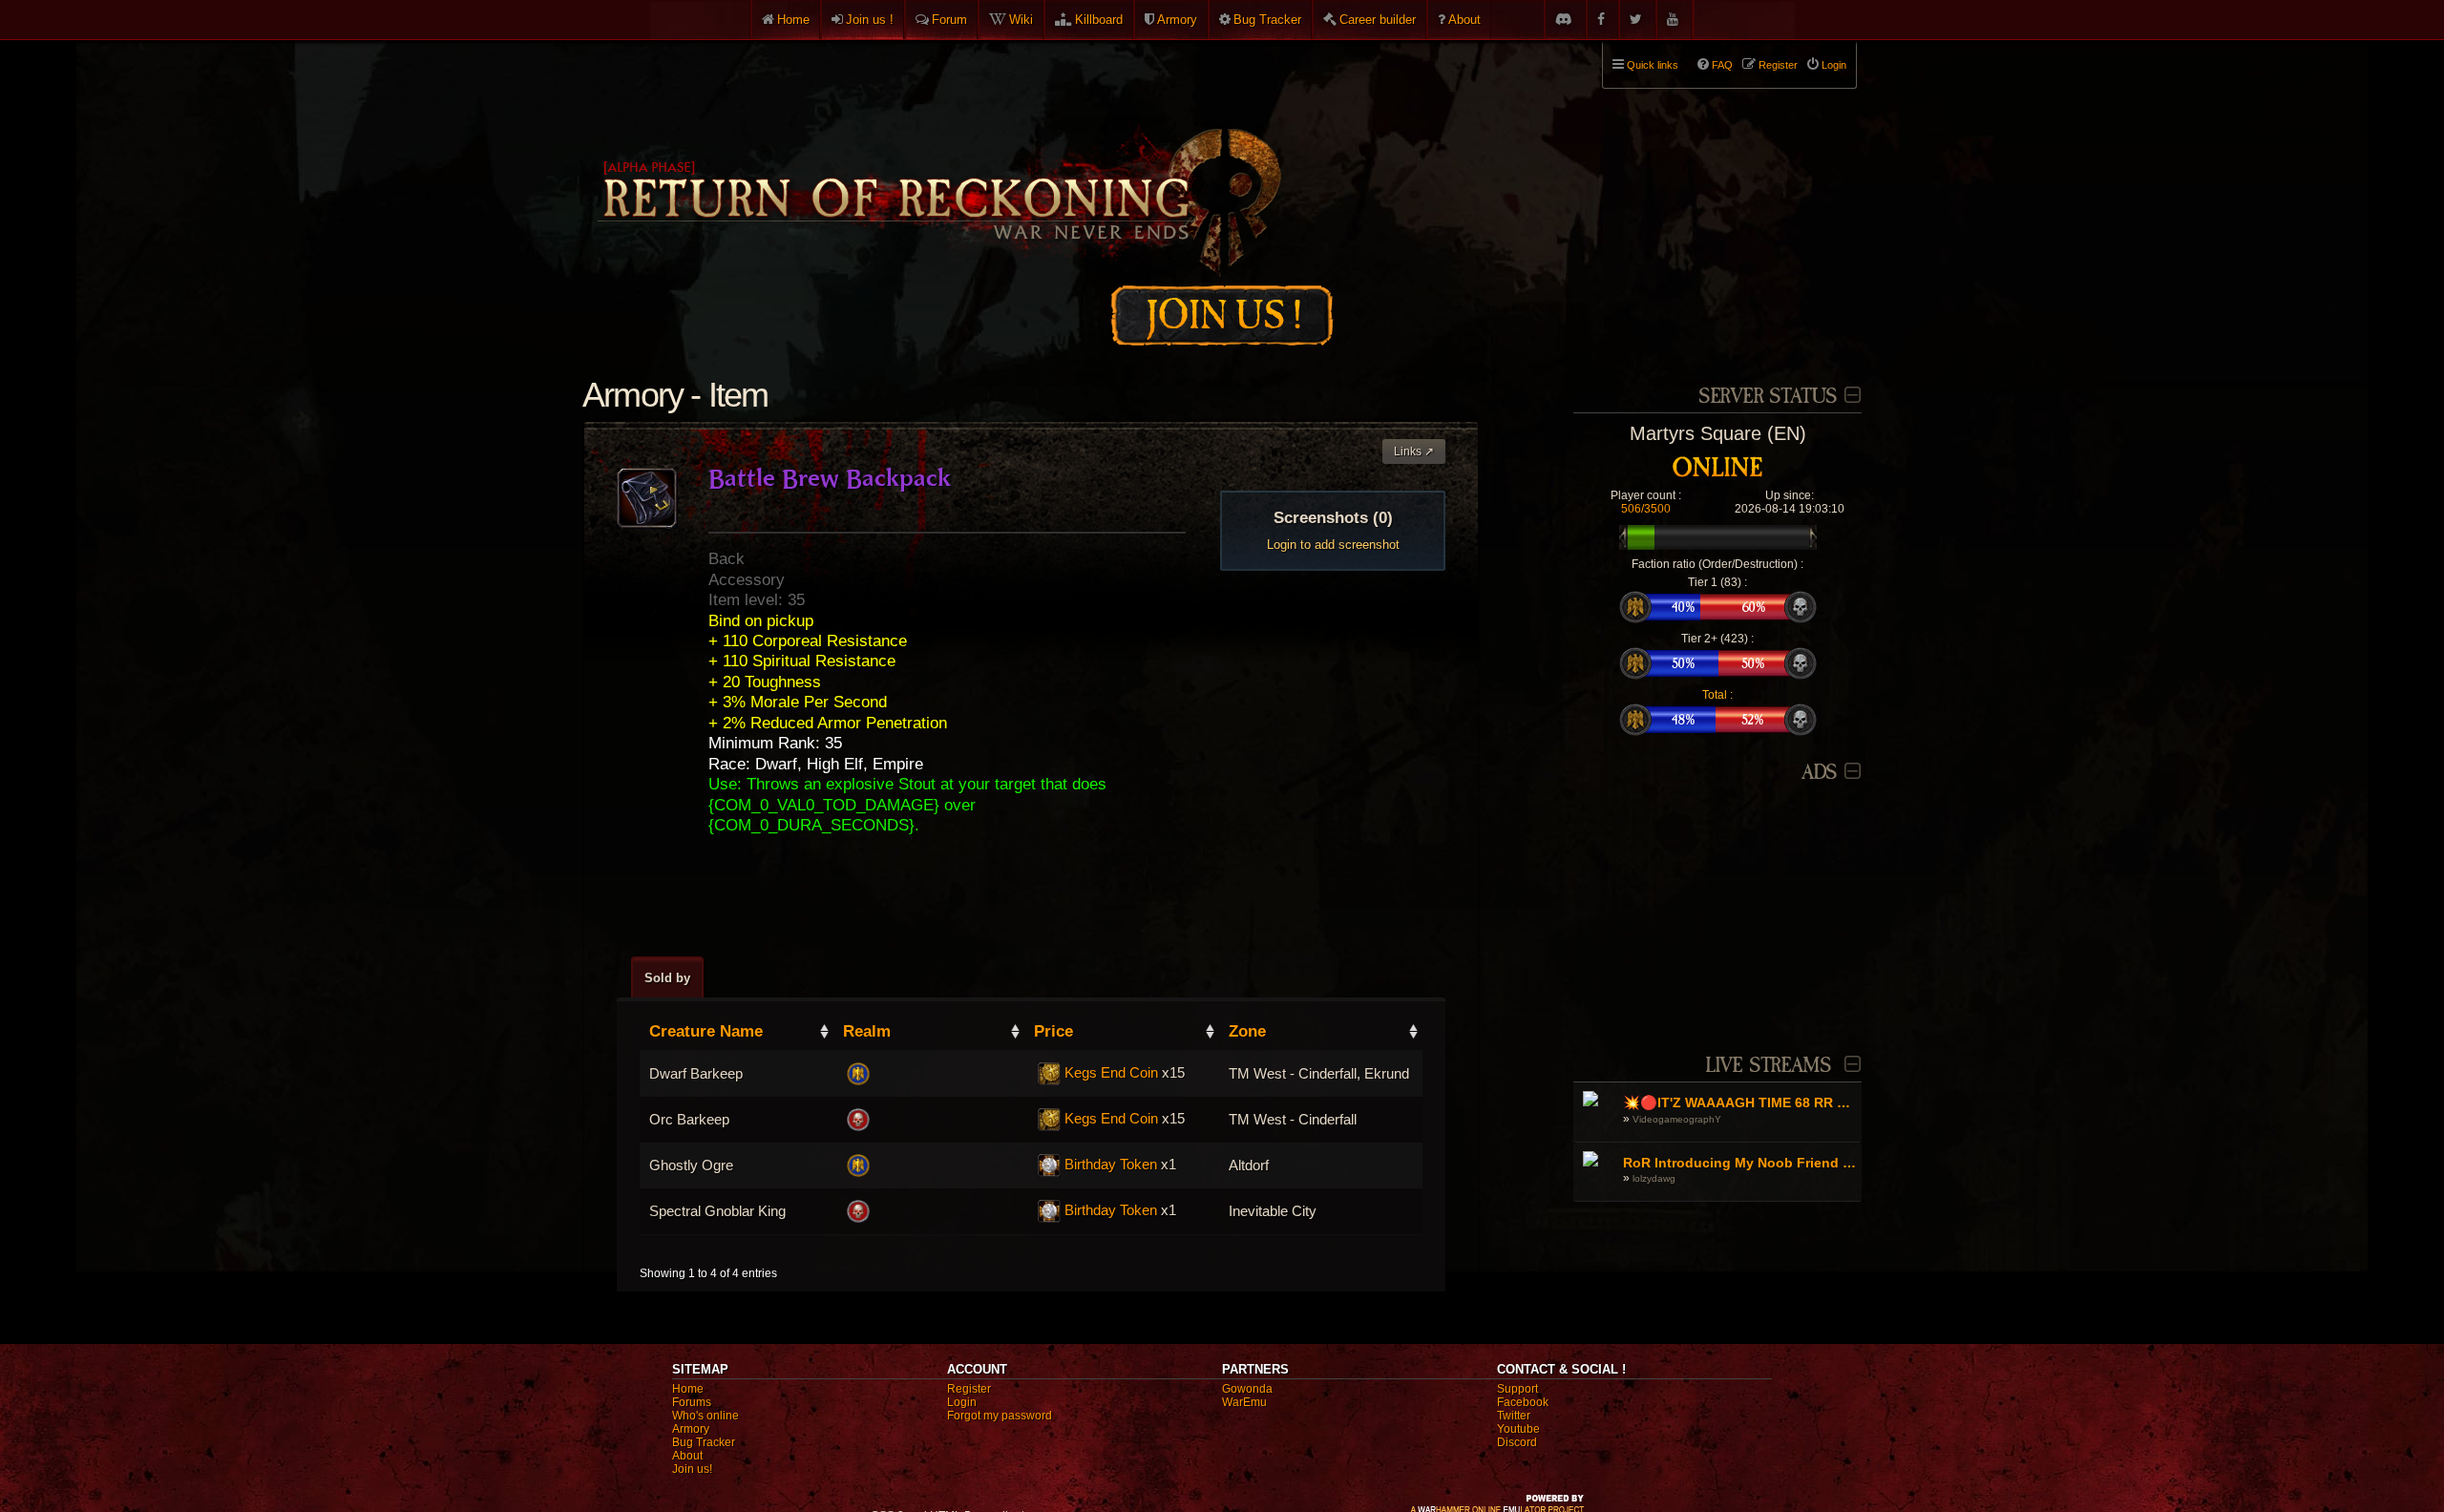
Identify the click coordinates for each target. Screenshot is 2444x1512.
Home (793, 20)
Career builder (1378, 20)
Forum (949, 20)
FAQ (1722, 65)
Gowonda (1247, 1389)
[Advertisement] (1717, 908)
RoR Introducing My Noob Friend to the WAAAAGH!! (1740, 1163)
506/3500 (1646, 509)
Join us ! (870, 20)
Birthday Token (1111, 1165)
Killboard (1099, 20)
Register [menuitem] (1778, 65)
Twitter (1514, 1416)
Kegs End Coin (1111, 1073)
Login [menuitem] (1834, 65)
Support (1517, 1389)
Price (1053, 1031)
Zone (1247, 1031)
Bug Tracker (1267, 20)
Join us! (692, 1469)
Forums (692, 1402)
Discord (1517, 1442)
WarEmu (1244, 1402)
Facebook (1523, 1402)
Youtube (1518, 1429)
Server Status (1768, 397)
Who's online (706, 1416)
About (1464, 20)
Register (969, 1389)
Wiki (1021, 20)
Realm (867, 1031)
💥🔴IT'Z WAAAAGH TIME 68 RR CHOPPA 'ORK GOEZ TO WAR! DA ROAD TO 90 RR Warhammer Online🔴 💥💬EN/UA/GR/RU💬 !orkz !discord (1740, 1102)
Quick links (1653, 65)
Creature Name (706, 1031)
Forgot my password (1000, 1416)
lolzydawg (1654, 1178)
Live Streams (1768, 1066)
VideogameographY (1677, 1119)
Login (962, 1402)
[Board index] (938, 154)
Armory (1177, 20)
